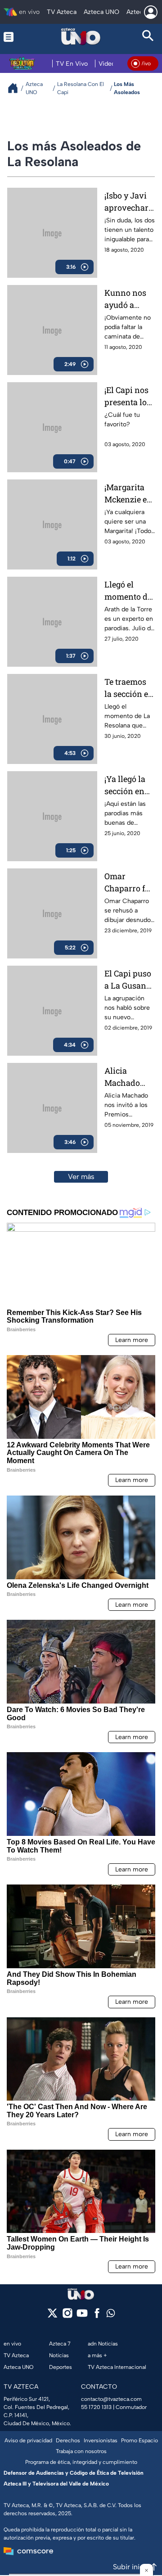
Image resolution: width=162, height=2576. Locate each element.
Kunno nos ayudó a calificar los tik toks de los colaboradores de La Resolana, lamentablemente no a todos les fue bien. (130, 299)
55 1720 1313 (96, 2407)
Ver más (81, 1177)
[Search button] (148, 37)
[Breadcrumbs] (16, 88)
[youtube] (82, 2316)
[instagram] (67, 2316)
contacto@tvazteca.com (111, 2399)
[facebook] (97, 2316)
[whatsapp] (111, 2315)
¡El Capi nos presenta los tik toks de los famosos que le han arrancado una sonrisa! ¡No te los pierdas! (128, 396)
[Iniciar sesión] (151, 12)
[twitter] (52, 2316)
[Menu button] (14, 37)
